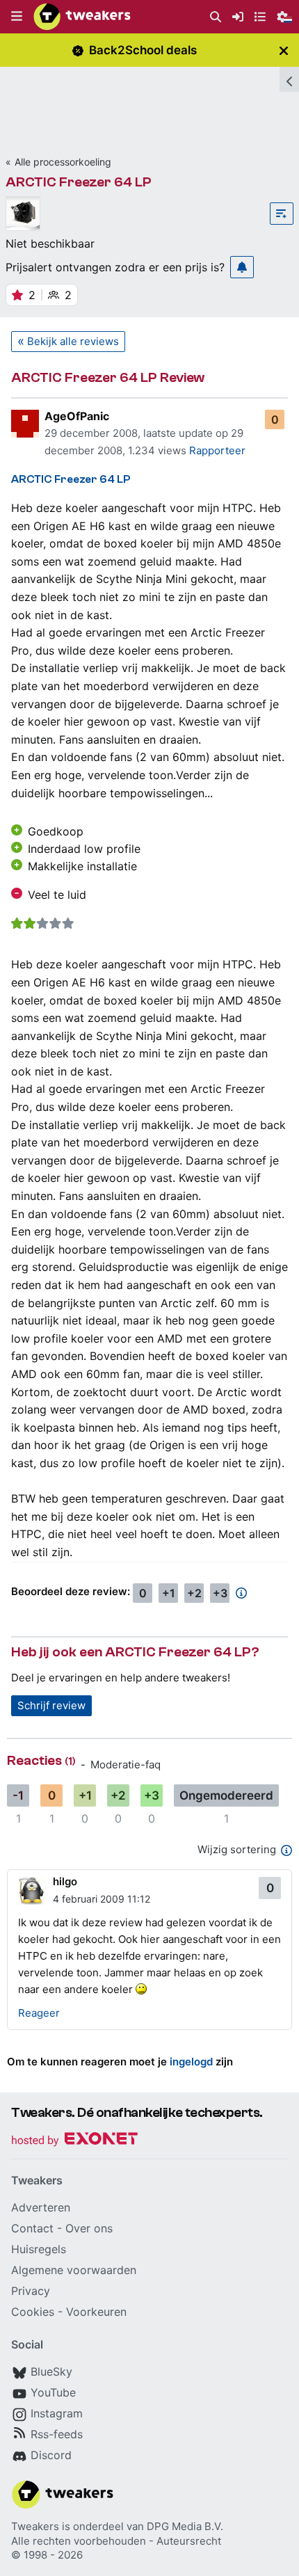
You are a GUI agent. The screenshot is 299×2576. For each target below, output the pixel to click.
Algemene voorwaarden (74, 2270)
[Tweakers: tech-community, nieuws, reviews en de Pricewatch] (82, 17)
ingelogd (191, 2062)
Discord (51, 2455)
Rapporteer (217, 450)
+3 (220, 1593)
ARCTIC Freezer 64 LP (79, 182)
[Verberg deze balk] (284, 50)
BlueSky (51, 2371)
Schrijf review (51, 1705)
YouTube (53, 2392)
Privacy (31, 2291)
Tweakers (35, 2526)
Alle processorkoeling (63, 162)
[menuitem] (216, 17)
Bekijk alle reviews (73, 341)
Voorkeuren (96, 2312)
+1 (169, 1593)
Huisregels (39, 2249)
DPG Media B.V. (185, 2526)
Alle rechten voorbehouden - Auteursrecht (116, 2541)
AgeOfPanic (77, 416)
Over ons (89, 2228)
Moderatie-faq (126, 1765)
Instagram (57, 2413)
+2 (194, 1593)
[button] (17, 17)
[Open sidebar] (289, 79)
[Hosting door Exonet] (74, 2141)
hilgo (65, 1881)
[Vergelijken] (282, 214)
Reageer (39, 2013)
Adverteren (41, 2207)
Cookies (33, 2312)
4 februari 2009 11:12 (102, 1899)
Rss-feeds (57, 2434)
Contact (32, 2228)
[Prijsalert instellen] (242, 267)
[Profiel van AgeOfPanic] (25, 424)
